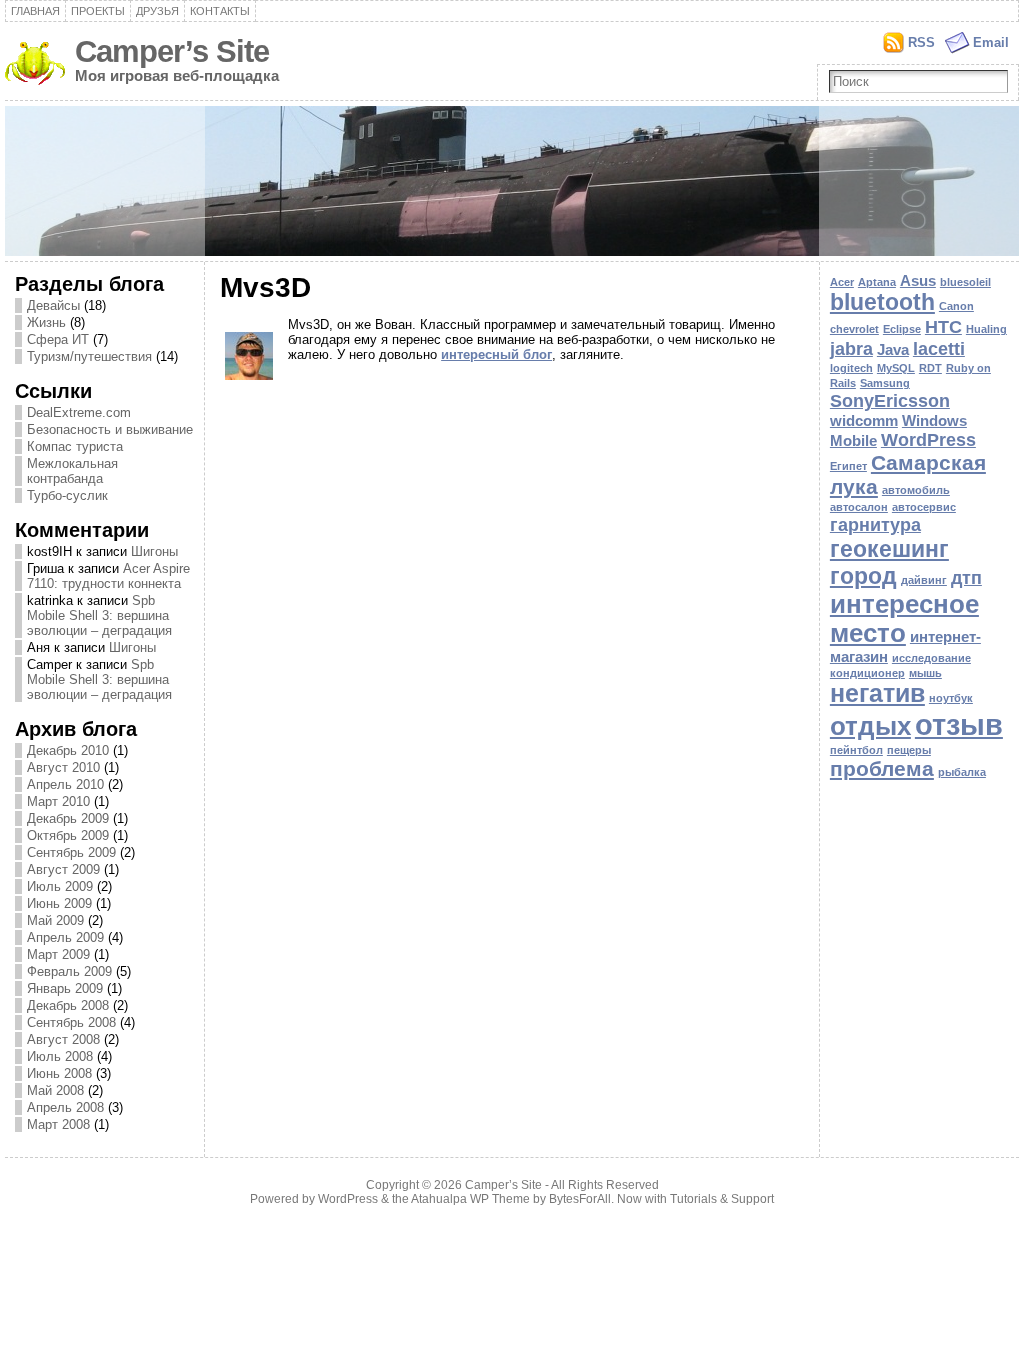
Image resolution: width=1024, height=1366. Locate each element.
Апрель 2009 (65, 937)
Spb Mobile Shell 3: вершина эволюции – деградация (99, 615)
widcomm (864, 420)
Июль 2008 (60, 1056)
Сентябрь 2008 (71, 1022)
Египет (848, 466)
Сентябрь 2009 (71, 852)
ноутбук (951, 698)
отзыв (959, 724)
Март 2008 (58, 1124)
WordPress (928, 439)
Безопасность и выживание (110, 429)
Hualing (986, 329)
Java (893, 349)
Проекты (98, 11)
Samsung (885, 383)
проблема (882, 768)
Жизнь (46, 322)
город (863, 576)
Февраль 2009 (69, 971)
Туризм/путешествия (89, 356)
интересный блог (496, 354)
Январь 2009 (65, 988)
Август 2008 (63, 1039)
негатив (877, 693)
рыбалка (962, 772)
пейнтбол (856, 750)
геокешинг (889, 549)
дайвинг (924, 580)
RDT (930, 368)
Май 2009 (55, 920)
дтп (966, 577)
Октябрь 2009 (68, 835)
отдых (870, 726)
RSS (921, 42)
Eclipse (902, 329)
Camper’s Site (172, 51)
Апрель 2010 (65, 784)
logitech (851, 368)
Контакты (220, 11)
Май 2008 (55, 1090)
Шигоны (154, 551)
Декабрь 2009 (68, 818)
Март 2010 (58, 801)
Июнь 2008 (59, 1073)
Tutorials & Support (722, 1199)
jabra (851, 348)
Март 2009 (58, 954)
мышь (925, 673)
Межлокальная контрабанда (72, 471)
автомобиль (916, 490)
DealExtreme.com (79, 412)
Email (991, 42)
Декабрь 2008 (68, 1005)
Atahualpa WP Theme (470, 1199)
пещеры (909, 750)
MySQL (896, 368)
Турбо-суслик (67, 495)
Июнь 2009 (59, 903)
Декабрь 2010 (68, 750)
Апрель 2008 (65, 1107)
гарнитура (875, 524)
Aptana (877, 282)
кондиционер (867, 673)
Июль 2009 (60, 886)
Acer (842, 282)
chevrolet (854, 329)
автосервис (924, 507)
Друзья (157, 11)
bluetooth (882, 302)
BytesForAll (580, 1199)
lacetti (939, 348)
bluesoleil (965, 282)
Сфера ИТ (58, 339)
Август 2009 (63, 869)
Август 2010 (63, 767)
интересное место (904, 618)
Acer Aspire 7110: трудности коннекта (108, 576)
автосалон (859, 507)
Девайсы (53, 305)
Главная (35, 11)
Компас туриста (75, 446)
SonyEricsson (890, 400)
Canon (956, 306)
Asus (918, 280)
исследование (931, 658)
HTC (943, 326)
